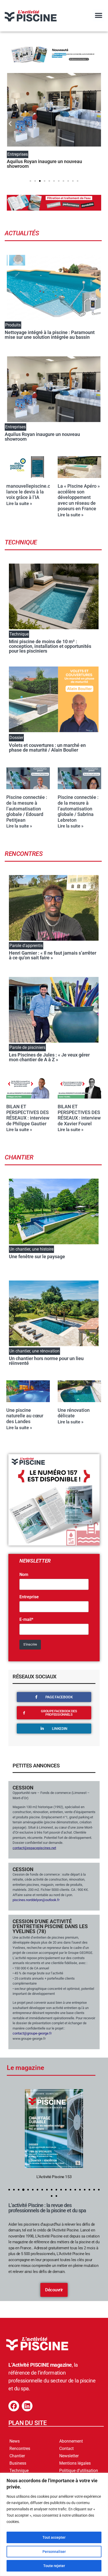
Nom (24, 1575)
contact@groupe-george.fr (32, 2033)
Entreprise (29, 1597)
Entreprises (15, 427)
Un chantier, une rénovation (34, 1351)
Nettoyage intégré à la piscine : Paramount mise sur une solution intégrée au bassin (50, 335)
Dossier (16, 738)
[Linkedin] (27, 2406)
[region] (54, 2524)
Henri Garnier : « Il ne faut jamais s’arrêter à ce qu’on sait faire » (53, 955)
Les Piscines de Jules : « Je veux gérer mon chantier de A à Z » (49, 1057)
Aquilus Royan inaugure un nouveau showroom (44, 164)
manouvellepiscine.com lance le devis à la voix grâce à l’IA (32, 492)
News (15, 2441)
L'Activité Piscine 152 (54, 2177)
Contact (66, 2448)
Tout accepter (54, 2537)
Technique (19, 634)
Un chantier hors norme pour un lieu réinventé (46, 1361)
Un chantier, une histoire (31, 1249)
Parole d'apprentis (26, 946)
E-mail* (26, 1620)
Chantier (17, 2456)
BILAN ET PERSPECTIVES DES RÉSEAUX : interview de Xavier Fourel (79, 1115)
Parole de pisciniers (27, 1047)
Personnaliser (54, 2552)
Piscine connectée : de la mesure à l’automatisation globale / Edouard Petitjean (27, 808)
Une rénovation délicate (74, 1413)
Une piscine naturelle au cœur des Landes (25, 1416)
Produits (13, 325)
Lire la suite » (19, 503)
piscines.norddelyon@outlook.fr (36, 1900)
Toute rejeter (54, 2566)
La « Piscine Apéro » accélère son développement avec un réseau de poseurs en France (79, 497)
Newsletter (69, 2456)
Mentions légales (75, 2463)
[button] (98, 15)
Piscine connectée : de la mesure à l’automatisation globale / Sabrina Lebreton (78, 808)
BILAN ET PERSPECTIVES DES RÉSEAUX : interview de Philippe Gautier (28, 1115)
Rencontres (20, 2448)
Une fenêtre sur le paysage (37, 1256)
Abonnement (71, 2441)
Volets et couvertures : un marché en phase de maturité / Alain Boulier (47, 748)
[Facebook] (14, 2406)
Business (18, 2463)
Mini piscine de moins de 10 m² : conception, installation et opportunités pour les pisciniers (50, 646)
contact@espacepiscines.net (34, 1848)
